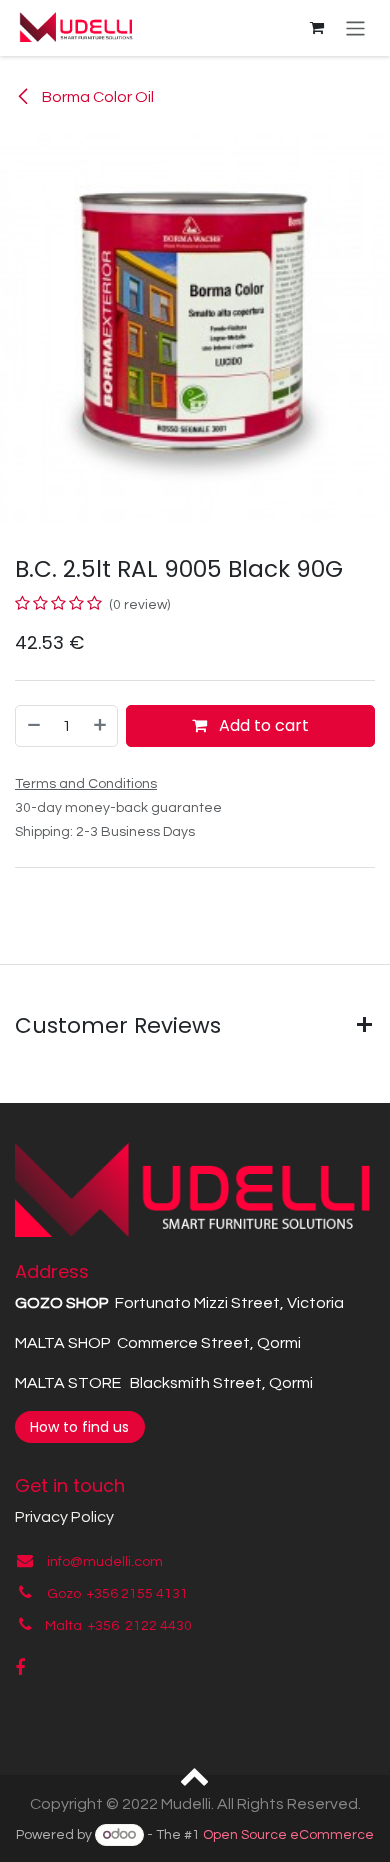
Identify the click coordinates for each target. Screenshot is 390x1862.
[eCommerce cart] (317, 28)
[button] (195, 1775)
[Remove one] (33, 726)
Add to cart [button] (262, 725)
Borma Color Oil (96, 97)
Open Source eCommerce (288, 1835)
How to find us (79, 1427)
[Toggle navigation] (355, 27)
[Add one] (101, 726)
